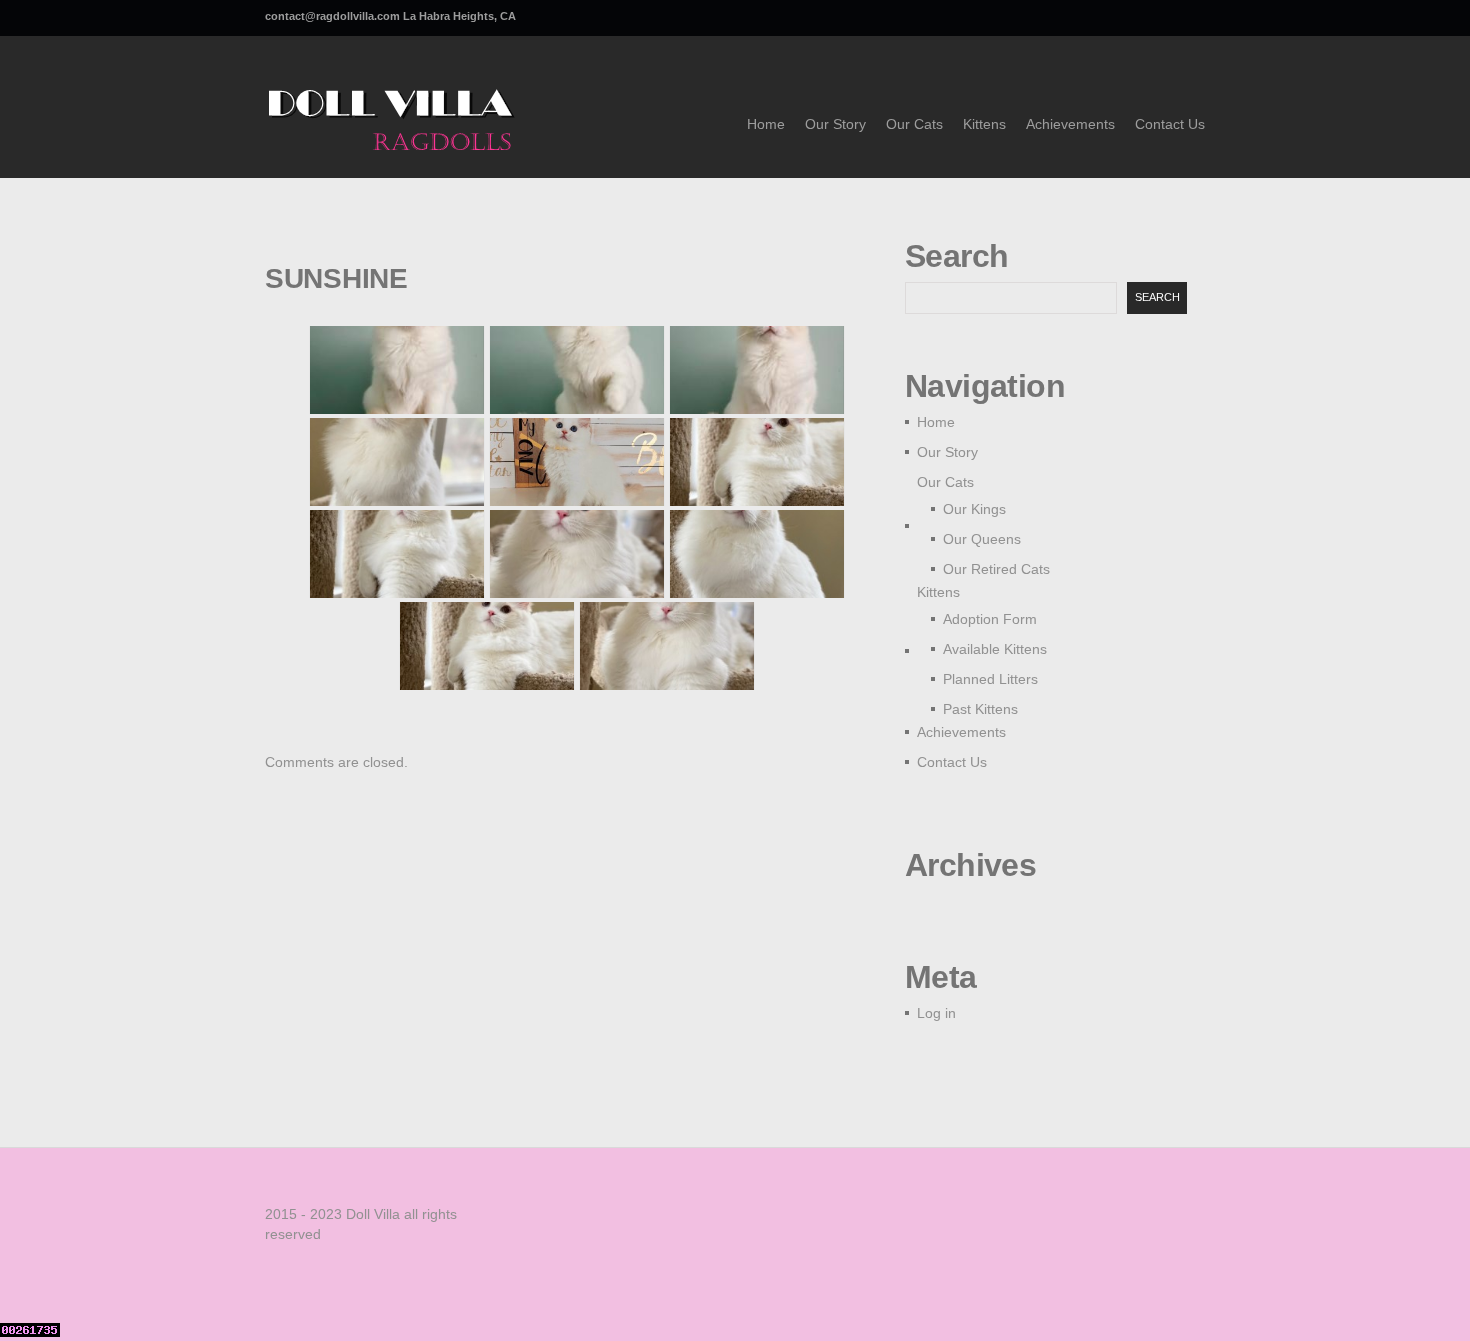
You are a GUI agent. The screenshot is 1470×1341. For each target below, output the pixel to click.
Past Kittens (980, 709)
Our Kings (974, 509)
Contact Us (1170, 124)
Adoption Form (990, 619)
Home (766, 124)
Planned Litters (990, 679)
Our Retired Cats (996, 569)
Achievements (1070, 124)
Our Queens (982, 539)
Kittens (984, 124)
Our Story (835, 124)
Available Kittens (995, 649)
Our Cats (914, 124)
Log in (936, 1013)
